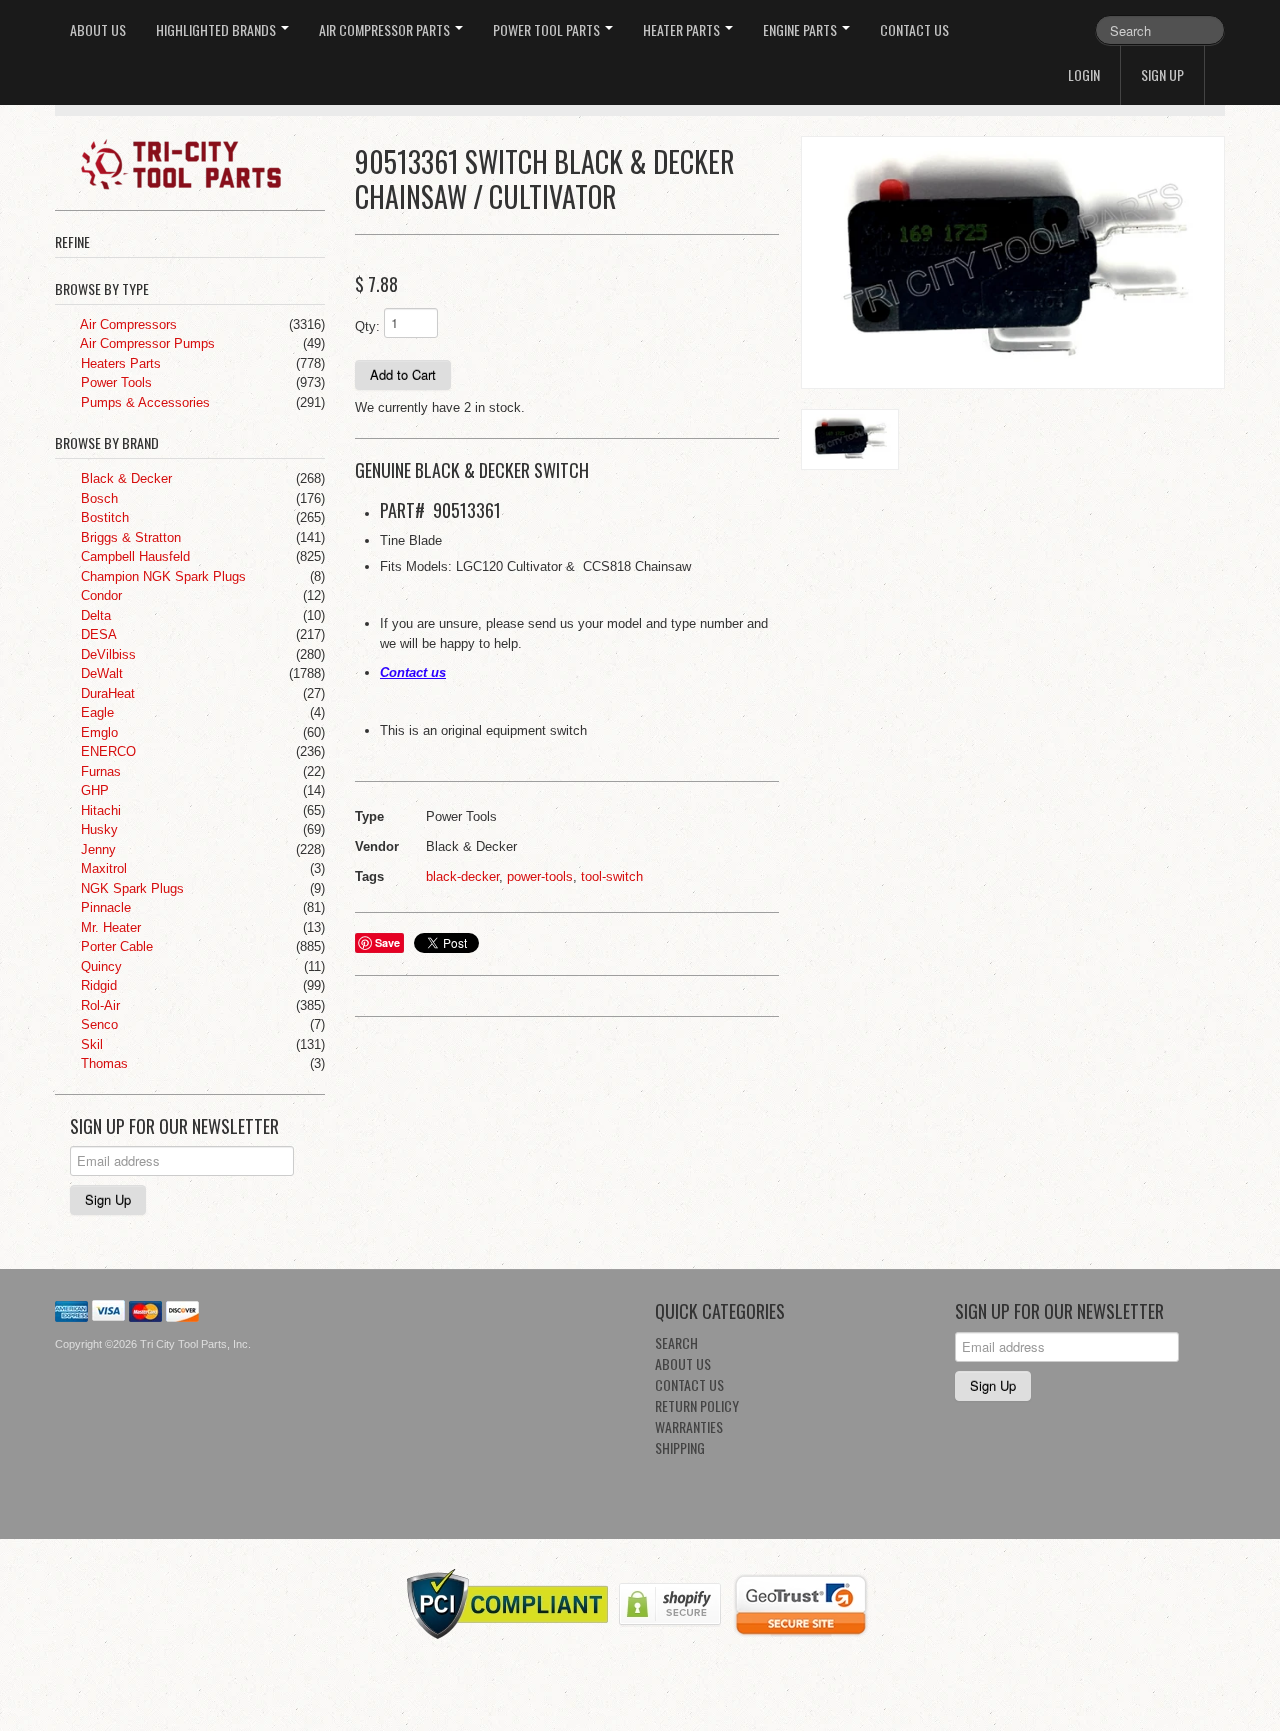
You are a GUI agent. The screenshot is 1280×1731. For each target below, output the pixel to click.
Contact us (413, 672)
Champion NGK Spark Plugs (161, 576)
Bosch (97, 498)
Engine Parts (801, 29)
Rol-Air (98, 1005)
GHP (93, 790)
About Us (98, 29)
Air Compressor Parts (386, 29)
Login (1084, 74)
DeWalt (100, 673)
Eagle (95, 712)
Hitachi (99, 810)
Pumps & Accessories (143, 402)
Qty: (367, 326)
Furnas (99, 771)
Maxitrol (102, 868)
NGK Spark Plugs (130, 888)
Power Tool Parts (548, 29)
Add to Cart (403, 374)
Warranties (689, 1426)
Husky (97, 829)
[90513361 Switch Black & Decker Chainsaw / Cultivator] (1013, 262)
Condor (99, 595)
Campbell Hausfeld (133, 556)
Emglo (97, 732)
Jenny (96, 849)
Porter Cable (115, 946)
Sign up (1162, 74)
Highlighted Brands (217, 29)
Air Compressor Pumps (146, 343)
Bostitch (103, 517)
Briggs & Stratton (129, 537)
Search (676, 1342)
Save (387, 942)
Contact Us (914, 29)
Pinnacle (104, 907)
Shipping (680, 1447)
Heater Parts (683, 29)
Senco (97, 1024)
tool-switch (612, 876)
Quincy (99, 966)
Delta (94, 615)
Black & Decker (124, 478)
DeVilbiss (106, 654)
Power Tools (114, 382)
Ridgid (97, 985)
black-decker (462, 876)
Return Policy (697, 1405)
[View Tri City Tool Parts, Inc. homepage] (197, 163)
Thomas (102, 1063)
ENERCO (106, 751)
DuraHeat (106, 693)
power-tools (540, 876)
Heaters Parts (119, 363)
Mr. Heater (109, 927)
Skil (90, 1044)
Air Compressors (127, 324)
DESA (97, 634)
